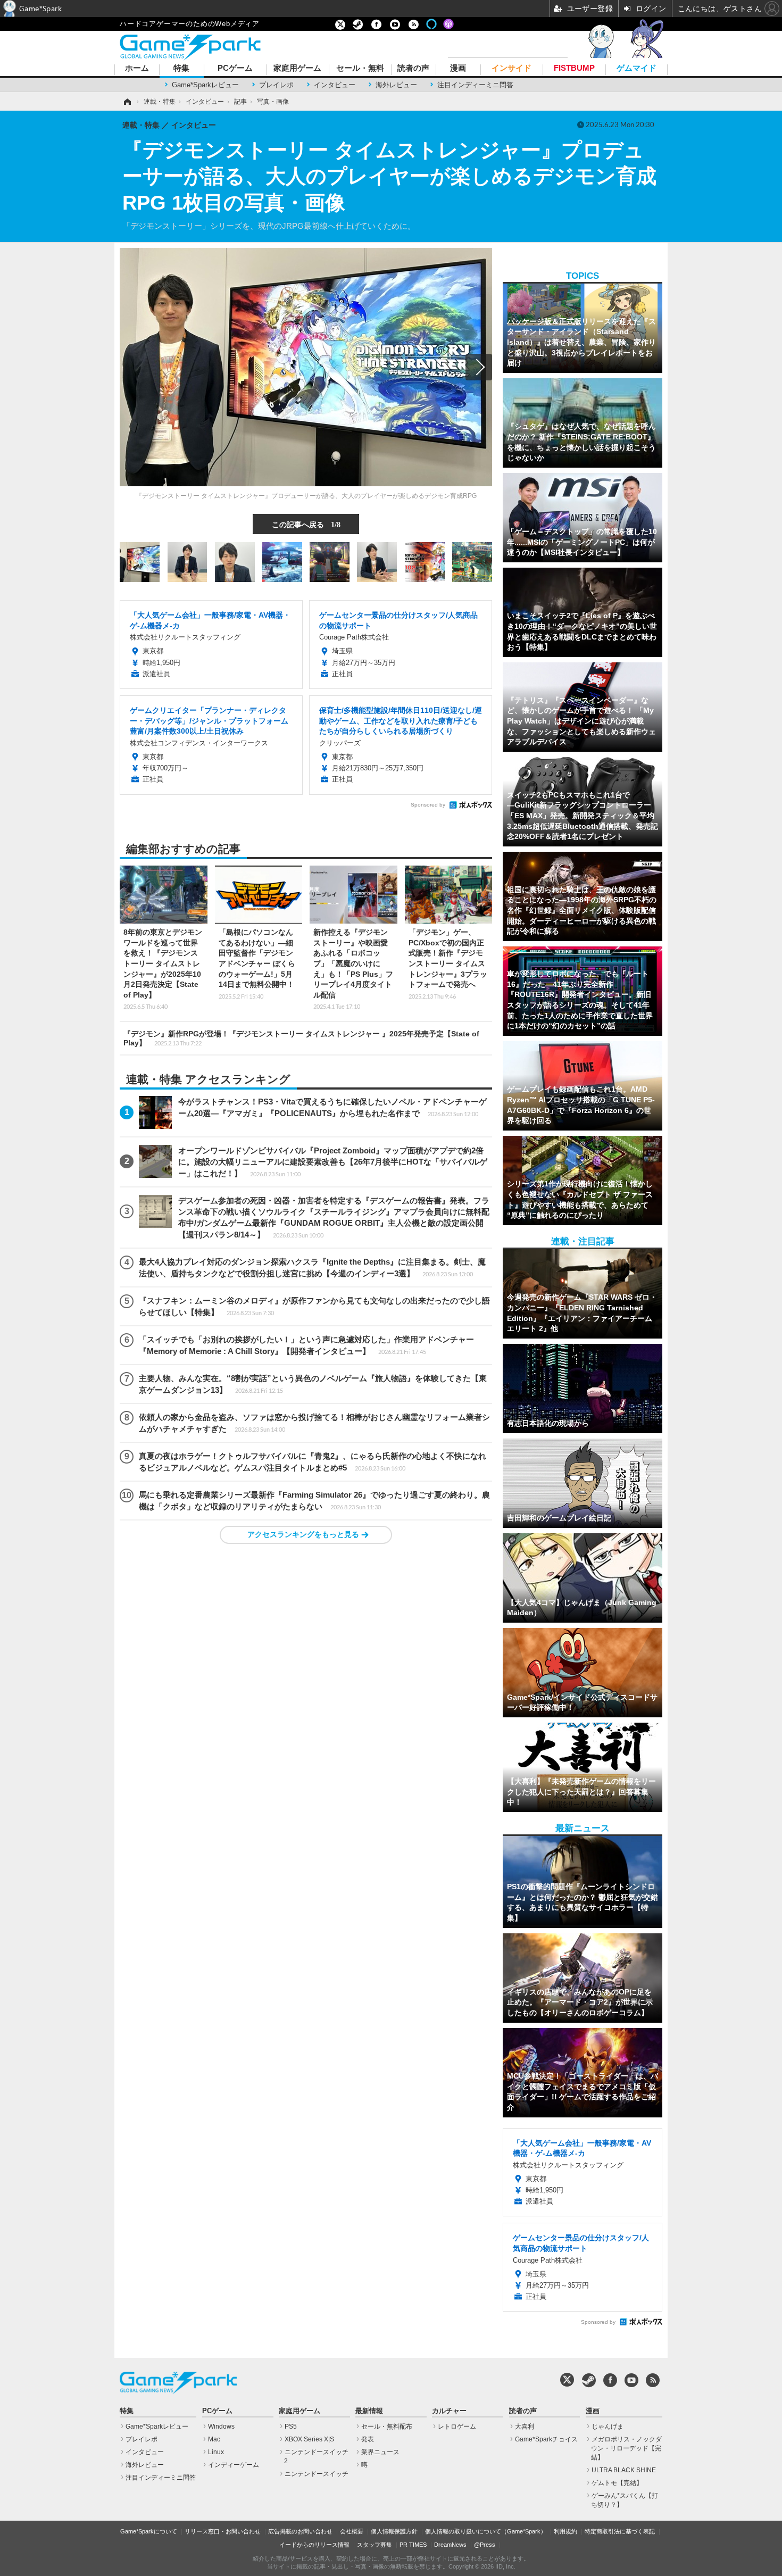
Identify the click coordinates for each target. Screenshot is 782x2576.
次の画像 (479, 367)
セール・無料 (360, 68)
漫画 (458, 68)
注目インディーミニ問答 (475, 85)
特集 (181, 68)
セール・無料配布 (387, 2427)
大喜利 (525, 2427)
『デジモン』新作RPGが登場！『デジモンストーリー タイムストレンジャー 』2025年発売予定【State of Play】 (301, 1038)
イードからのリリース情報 (314, 2545)
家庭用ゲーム (297, 68)
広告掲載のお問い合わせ (300, 2531)
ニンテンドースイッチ (317, 2474)
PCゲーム (235, 68)
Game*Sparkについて (149, 2531)
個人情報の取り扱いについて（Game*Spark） (486, 2531)
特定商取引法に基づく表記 (620, 2531)
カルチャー (449, 2411)
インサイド (511, 68)
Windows (221, 2427)
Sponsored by (428, 805)
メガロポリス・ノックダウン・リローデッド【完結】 (626, 2448)
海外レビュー (396, 85)
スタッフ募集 (375, 2545)
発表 (368, 2439)
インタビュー (335, 85)
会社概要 (352, 2531)
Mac (214, 2439)
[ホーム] (127, 102)
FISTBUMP (574, 68)
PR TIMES (413, 2545)
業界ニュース (380, 2452)
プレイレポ (276, 85)
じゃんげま (608, 2427)
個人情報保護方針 (394, 2531)
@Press (485, 2545)
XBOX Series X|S (309, 2439)
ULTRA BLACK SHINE (624, 2470)
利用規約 (565, 2531)
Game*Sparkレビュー (205, 85)
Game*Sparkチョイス (546, 2439)
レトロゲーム (457, 2427)
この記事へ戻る (306, 524)
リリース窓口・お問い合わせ (223, 2531)
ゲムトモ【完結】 (617, 2483)
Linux (216, 2452)
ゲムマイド (637, 68)
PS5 (291, 2427)
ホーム (137, 68)
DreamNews (450, 2545)
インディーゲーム (234, 2465)
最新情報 (369, 2411)
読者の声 (413, 68)
